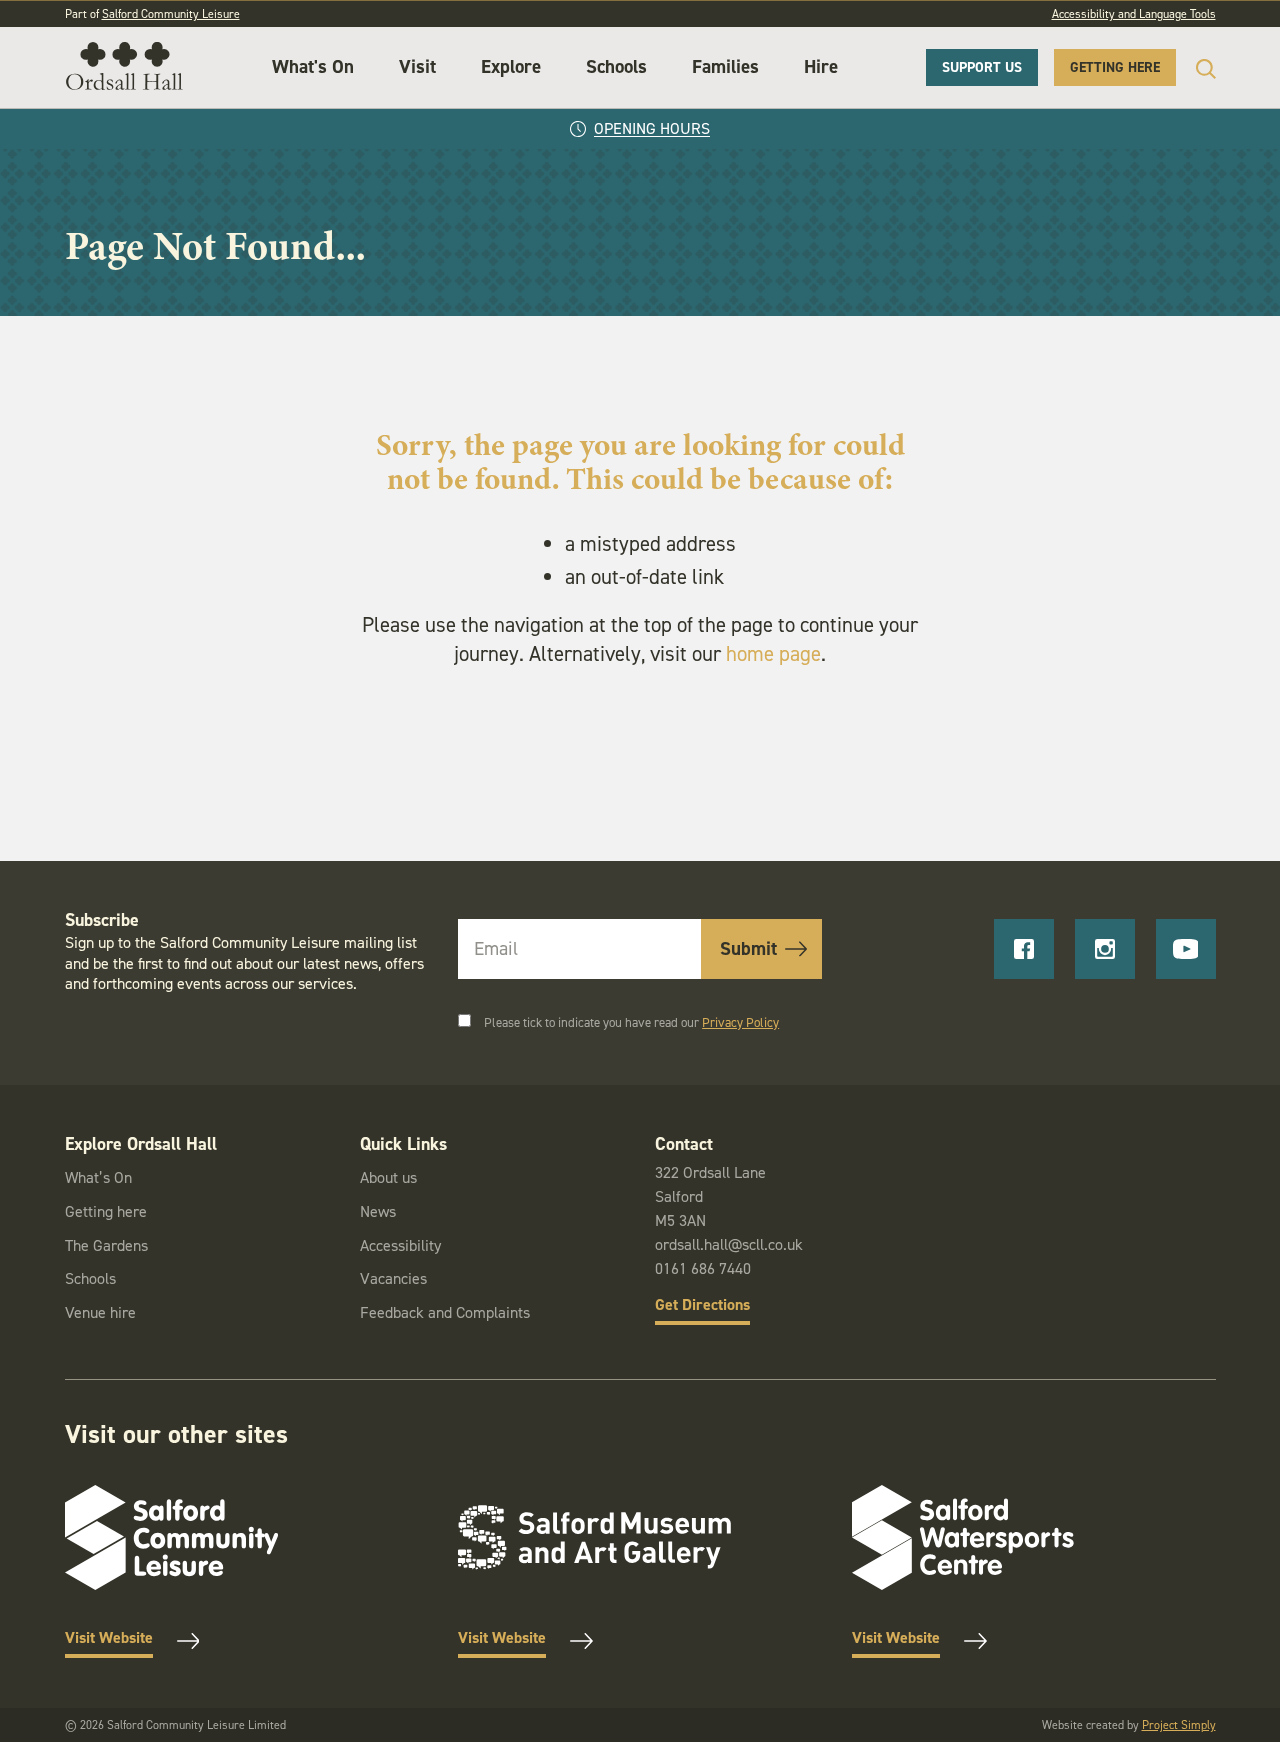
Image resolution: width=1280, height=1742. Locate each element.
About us (388, 1177)
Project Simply (1179, 1725)
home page (773, 654)
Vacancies (393, 1278)
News (378, 1211)
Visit (417, 66)
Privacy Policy (740, 1022)
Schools (616, 66)
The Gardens (106, 1245)
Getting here (106, 1211)
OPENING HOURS (652, 128)
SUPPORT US (982, 67)
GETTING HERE (1115, 67)
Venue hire (100, 1312)
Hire (821, 66)
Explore (511, 66)
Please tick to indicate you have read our (631, 1022)
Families (725, 66)
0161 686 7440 (703, 1268)
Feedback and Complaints (445, 1312)
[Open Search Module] (1196, 68)
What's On (313, 66)
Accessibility (400, 1245)
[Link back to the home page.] (124, 67)
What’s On (98, 1177)
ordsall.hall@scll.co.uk (729, 1244)
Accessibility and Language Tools (1134, 14)
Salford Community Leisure (171, 14)
